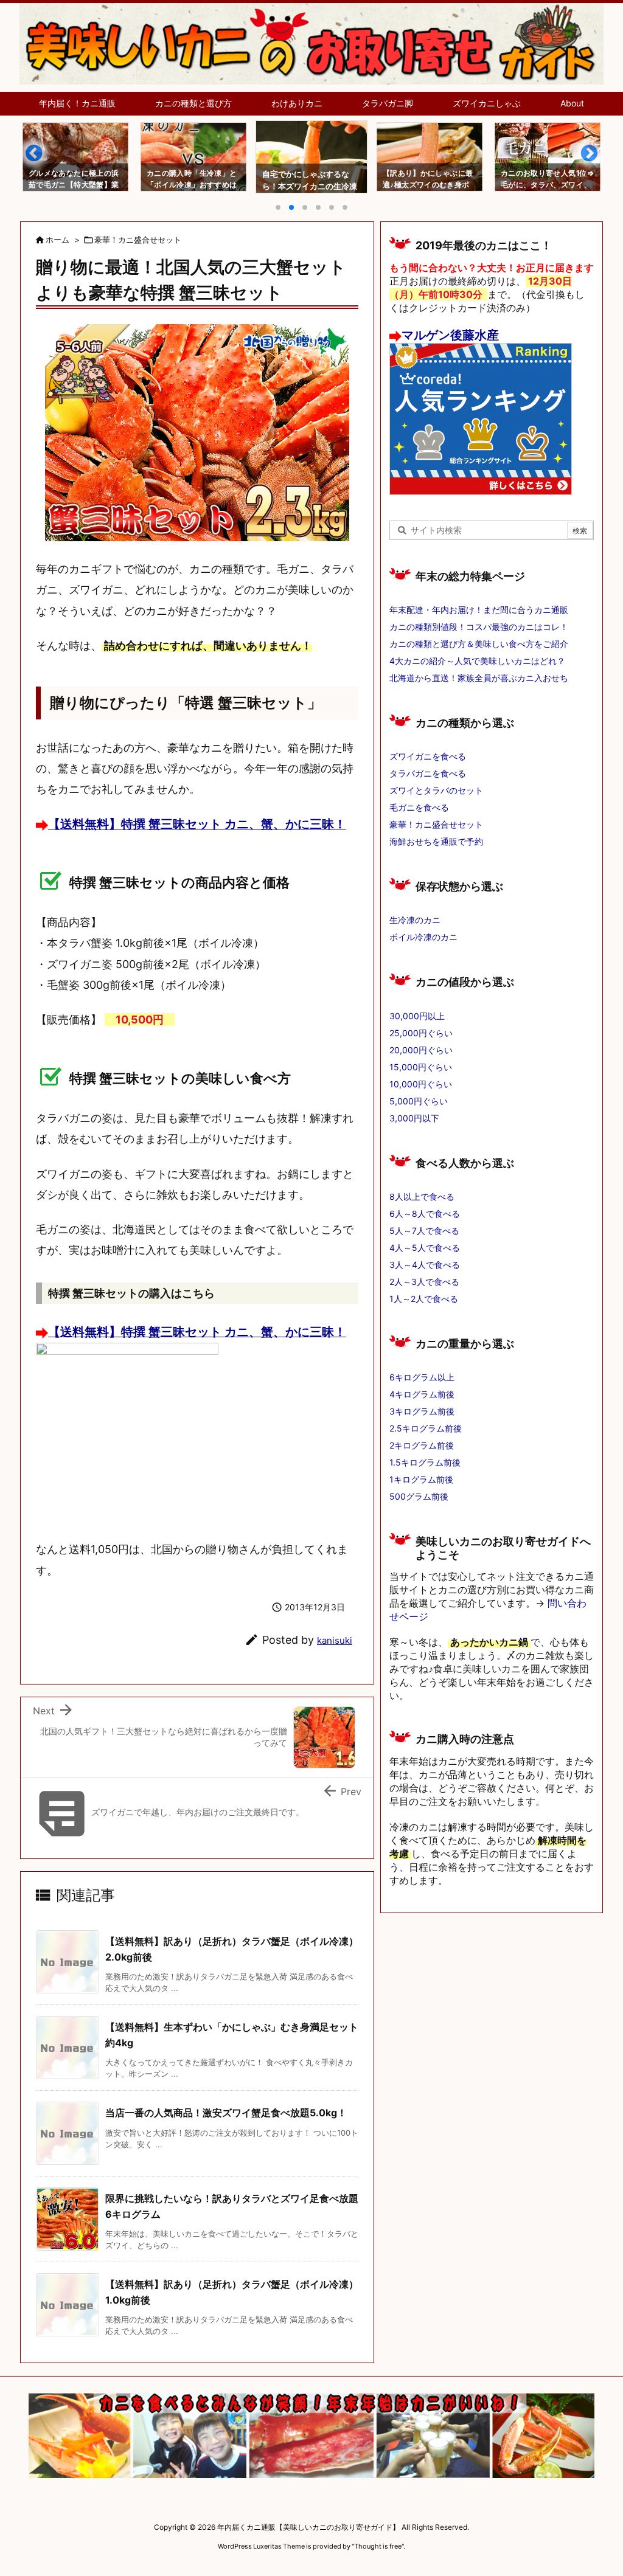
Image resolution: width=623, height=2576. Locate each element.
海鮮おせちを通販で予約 (436, 841)
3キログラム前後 (422, 1411)
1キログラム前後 (421, 1479)
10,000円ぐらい (421, 1084)
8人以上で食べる (422, 1196)
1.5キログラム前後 (425, 1462)
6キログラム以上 (422, 1377)
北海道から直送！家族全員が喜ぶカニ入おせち (479, 678)
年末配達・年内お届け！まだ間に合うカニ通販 (479, 610)
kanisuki (335, 1640)
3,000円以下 (414, 1118)
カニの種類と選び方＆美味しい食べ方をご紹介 (479, 644)
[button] (40, 158)
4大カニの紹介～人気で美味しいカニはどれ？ (477, 661)
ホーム (57, 240)
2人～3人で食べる (424, 1282)
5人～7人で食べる (424, 1231)
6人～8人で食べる (425, 1214)
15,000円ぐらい (421, 1067)
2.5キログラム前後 (426, 1428)
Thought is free (378, 2546)
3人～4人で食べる (425, 1265)
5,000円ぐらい (419, 1101)
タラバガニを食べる (428, 773)
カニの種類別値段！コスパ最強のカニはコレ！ (479, 627)
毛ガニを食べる (419, 807)
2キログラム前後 (422, 1445)
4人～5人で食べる (425, 1248)
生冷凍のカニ (415, 920)
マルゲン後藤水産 (450, 335)
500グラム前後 (419, 1496)
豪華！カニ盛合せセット (138, 240)
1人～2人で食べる (424, 1299)
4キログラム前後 (422, 1394)
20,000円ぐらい (421, 1050)
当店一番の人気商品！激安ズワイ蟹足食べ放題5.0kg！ (226, 2113)
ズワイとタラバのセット (436, 790)
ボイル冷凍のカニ (423, 937)
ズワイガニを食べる (428, 756)
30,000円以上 (417, 1016)
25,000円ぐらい (421, 1033)
